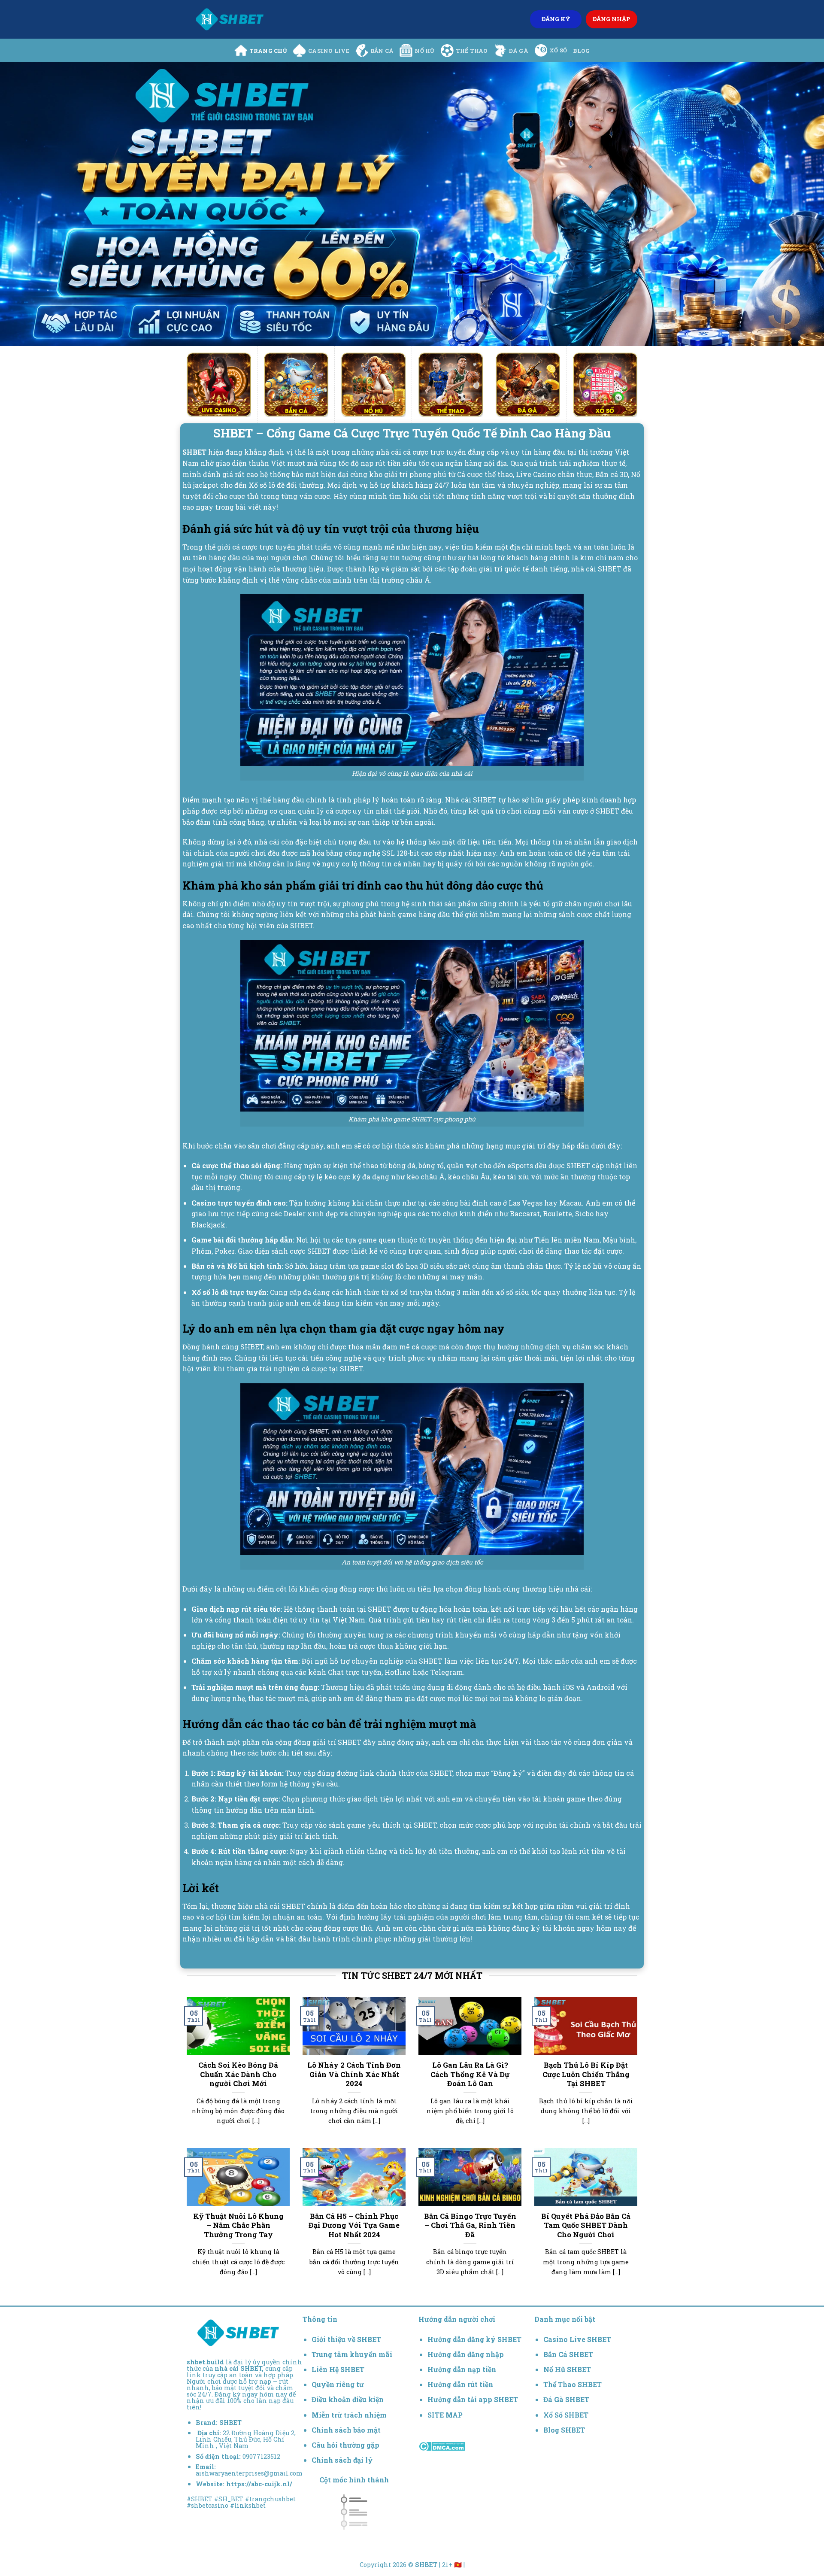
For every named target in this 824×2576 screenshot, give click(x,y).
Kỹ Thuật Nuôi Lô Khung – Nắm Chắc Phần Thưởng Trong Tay (238, 2225)
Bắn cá (382, 51)
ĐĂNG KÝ (556, 19)
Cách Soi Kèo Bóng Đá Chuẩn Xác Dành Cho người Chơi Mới (238, 2074)
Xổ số (558, 50)
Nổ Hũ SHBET (568, 2369)
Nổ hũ (424, 51)
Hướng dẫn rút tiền (460, 2384)
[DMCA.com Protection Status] (442, 2446)
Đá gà (519, 51)
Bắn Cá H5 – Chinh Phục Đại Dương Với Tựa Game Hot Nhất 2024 (354, 2225)
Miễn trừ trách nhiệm (349, 2415)
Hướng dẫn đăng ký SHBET (474, 2339)
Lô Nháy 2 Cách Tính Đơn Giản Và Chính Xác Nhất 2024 (354, 2074)
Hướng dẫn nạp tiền (462, 2369)
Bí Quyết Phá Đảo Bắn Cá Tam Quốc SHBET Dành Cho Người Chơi (586, 2225)
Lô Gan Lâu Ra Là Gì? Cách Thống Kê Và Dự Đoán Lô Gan (470, 2074)
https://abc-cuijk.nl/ (259, 2484)
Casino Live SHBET (577, 2339)
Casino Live (329, 51)
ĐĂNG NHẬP (612, 19)
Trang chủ (268, 51)
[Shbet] (230, 19)
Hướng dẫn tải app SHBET (473, 2399)
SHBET (230, 2423)
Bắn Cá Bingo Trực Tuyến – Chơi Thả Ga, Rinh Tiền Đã (470, 2225)
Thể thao (472, 51)
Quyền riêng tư (338, 2384)
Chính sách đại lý (342, 2460)
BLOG (581, 51)
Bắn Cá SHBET (569, 2354)
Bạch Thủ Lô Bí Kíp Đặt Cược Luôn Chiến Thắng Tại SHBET (586, 2074)
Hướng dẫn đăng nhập (466, 2354)
